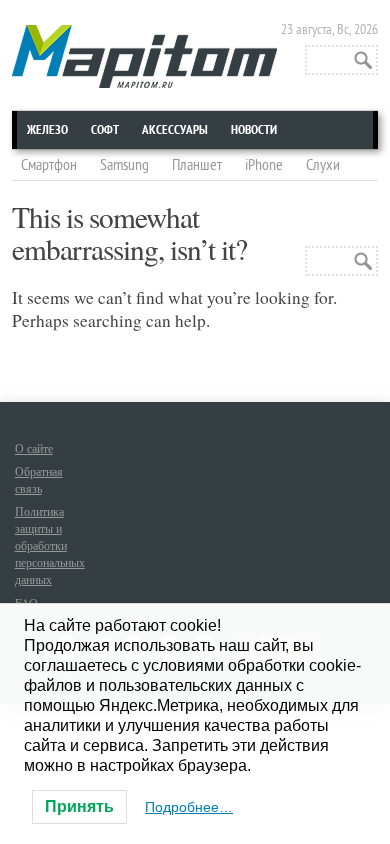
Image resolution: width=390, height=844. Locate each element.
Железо (47, 130)
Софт (105, 130)
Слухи (323, 165)
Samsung (124, 165)
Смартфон (49, 165)
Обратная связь (39, 479)
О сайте (34, 448)
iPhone (264, 165)
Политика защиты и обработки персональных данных (50, 545)
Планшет (197, 165)
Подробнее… (189, 807)
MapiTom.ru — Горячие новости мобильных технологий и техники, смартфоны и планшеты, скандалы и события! (144, 56)
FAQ (26, 602)
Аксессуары (175, 130)
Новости (254, 130)
